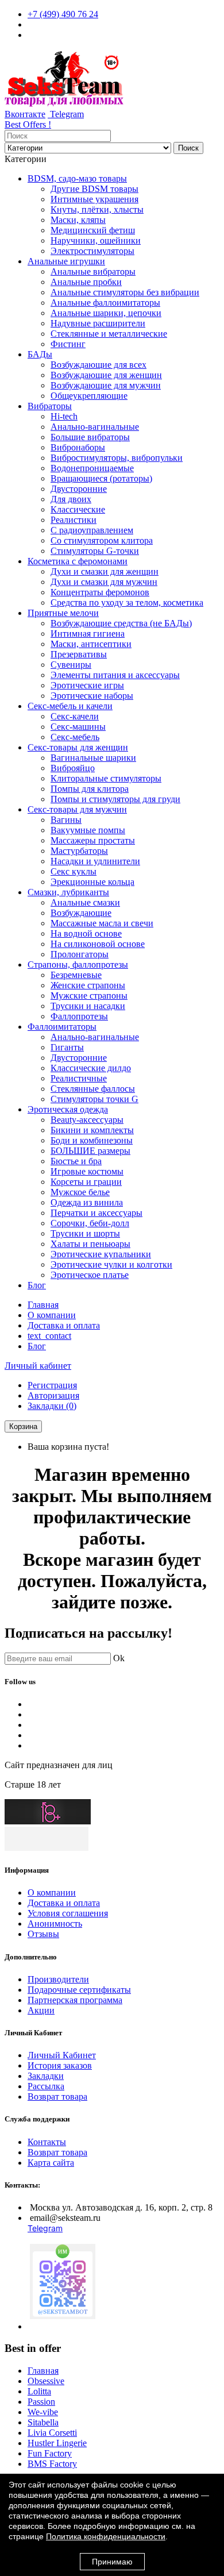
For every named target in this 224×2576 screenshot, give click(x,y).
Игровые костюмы (87, 1171)
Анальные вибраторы (93, 272)
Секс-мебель (75, 737)
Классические (78, 509)
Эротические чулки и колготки (111, 1264)
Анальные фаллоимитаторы (105, 303)
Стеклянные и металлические (109, 334)
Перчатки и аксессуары (96, 1213)
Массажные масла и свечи (102, 923)
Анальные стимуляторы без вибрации (125, 292)
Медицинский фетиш (93, 230)
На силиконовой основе (98, 944)
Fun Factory (50, 2453)
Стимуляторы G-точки (95, 551)
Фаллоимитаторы (62, 1027)
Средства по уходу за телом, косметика (127, 602)
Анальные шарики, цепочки (106, 313)
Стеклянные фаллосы (93, 1089)
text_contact (49, 1336)
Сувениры (71, 665)
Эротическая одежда (68, 1109)
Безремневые (76, 975)
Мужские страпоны (89, 996)
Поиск (188, 148)
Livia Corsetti (52, 2433)
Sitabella (43, 2422)
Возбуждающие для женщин (106, 375)
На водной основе (86, 933)
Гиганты (67, 1047)
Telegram (66, 114)
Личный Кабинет (62, 2055)
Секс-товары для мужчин (77, 809)
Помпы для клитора (90, 789)
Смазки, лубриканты (68, 892)
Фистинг (68, 344)
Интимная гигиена (88, 634)
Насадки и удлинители (95, 861)
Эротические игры (87, 685)
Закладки (46, 2076)
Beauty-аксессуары (87, 1120)
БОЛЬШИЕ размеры (90, 1151)
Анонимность (55, 1924)
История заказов (60, 2065)
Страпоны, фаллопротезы (78, 964)
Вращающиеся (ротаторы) (101, 478)
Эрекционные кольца (92, 882)
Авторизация (53, 1395)
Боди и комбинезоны (92, 1140)
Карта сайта (51, 2163)
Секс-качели (75, 716)
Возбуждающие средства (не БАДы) (121, 623)
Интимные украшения (94, 199)
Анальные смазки (85, 902)
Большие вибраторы (90, 437)
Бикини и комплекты (92, 1130)
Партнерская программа (75, 2000)
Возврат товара (57, 2096)
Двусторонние (79, 489)
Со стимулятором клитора (102, 540)
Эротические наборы (92, 696)
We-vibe (43, 2412)
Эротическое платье (90, 1275)
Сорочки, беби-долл (90, 1223)
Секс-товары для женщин (78, 747)
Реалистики (74, 520)
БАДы (40, 354)
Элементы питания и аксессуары (115, 675)
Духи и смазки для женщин (105, 571)
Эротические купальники (101, 1254)
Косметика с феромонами (78, 561)
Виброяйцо (73, 768)
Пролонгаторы (80, 954)
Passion (41, 2402)
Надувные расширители (98, 323)
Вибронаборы (78, 447)
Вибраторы (50, 406)
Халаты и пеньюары (90, 1244)
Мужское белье (80, 1192)
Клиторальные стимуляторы (106, 778)
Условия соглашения (68, 1913)
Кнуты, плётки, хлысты (97, 209)
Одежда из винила (87, 1202)
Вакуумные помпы (88, 830)
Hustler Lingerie (57, 2443)
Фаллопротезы (79, 1016)
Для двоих (71, 499)
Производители (58, 1979)
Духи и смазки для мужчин (104, 582)
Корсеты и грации (86, 1182)
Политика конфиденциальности (106, 2536)
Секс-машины (78, 727)
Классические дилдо (91, 1068)
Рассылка (46, 2086)
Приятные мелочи (63, 613)
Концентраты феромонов (100, 592)
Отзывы (43, 1934)
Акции (41, 2010)
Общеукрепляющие (89, 396)
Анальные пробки (86, 282)
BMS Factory (52, 2464)
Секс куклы (74, 871)
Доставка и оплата (64, 1325)
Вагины (66, 820)
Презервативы (79, 654)
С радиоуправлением (92, 530)
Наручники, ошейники (96, 240)
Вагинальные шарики (93, 758)
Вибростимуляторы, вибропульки (117, 458)
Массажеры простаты (93, 840)
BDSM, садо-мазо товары (77, 178)
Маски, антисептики (91, 644)
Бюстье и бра (76, 1161)
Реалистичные (79, 1078)
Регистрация (52, 1385)
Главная (43, 1305)
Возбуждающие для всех (99, 365)
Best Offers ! (28, 124)
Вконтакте (25, 114)
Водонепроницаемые (92, 468)
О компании (52, 1315)
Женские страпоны (88, 985)
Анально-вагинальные (95, 427)
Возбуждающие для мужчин (106, 385)
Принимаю (112, 2562)
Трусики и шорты (85, 1233)
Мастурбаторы (79, 851)
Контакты (47, 2142)
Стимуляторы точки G (94, 1099)
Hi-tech (64, 416)
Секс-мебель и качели (70, 706)
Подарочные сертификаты (79, 1990)
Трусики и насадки (88, 1006)
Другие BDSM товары (94, 189)
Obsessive (46, 2381)
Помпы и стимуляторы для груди (115, 799)
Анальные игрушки (66, 261)
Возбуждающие (81, 913)
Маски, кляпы (78, 220)
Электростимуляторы (92, 251)
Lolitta (39, 2391)
